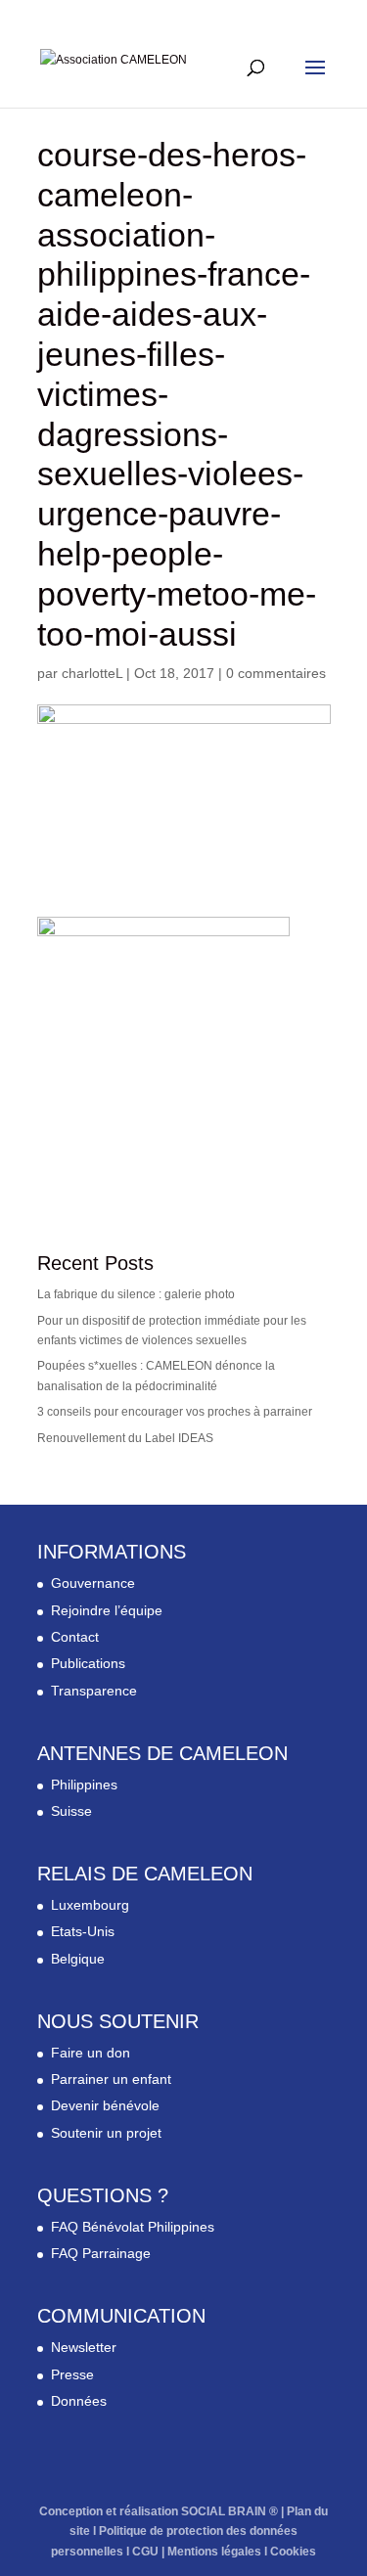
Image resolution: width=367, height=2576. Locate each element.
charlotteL (92, 673)
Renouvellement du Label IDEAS (125, 1438)
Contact (75, 1637)
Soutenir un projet (106, 2133)
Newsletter (84, 2347)
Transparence (94, 1691)
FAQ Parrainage (101, 2253)
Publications (88, 1663)
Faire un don (91, 2053)
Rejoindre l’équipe (107, 1610)
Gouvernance (93, 1583)
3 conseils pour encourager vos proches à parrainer (175, 1412)
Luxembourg (90, 1905)
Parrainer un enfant (111, 2079)
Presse (72, 2374)
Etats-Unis (83, 1931)
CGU (145, 2552)
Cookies (293, 2552)
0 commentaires (276, 673)
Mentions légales (214, 2552)
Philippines (84, 1785)
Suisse (71, 1811)
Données (79, 2401)
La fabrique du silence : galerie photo (136, 1294)
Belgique (78, 1959)
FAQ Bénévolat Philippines (133, 2227)
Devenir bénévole (105, 2105)
